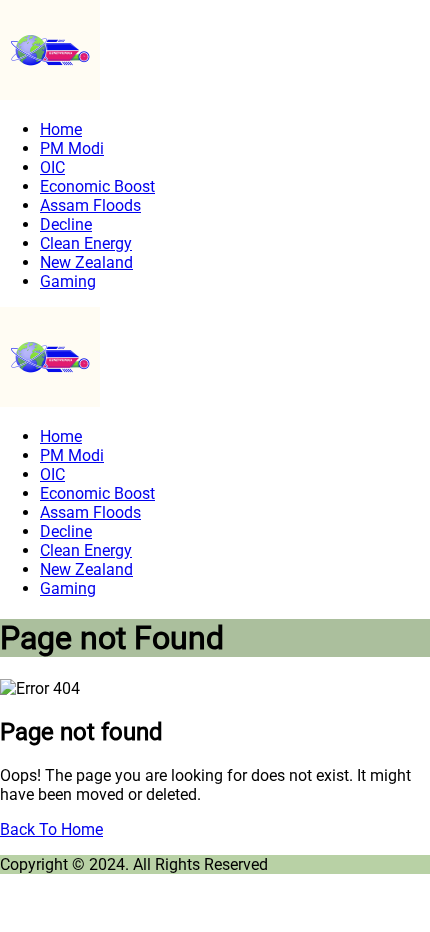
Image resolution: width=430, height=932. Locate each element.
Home (61, 129)
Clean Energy (86, 243)
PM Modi (72, 148)
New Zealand (86, 262)
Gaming (68, 281)
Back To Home (51, 829)
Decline (66, 224)
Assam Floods (90, 205)
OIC (52, 167)
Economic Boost (97, 186)
